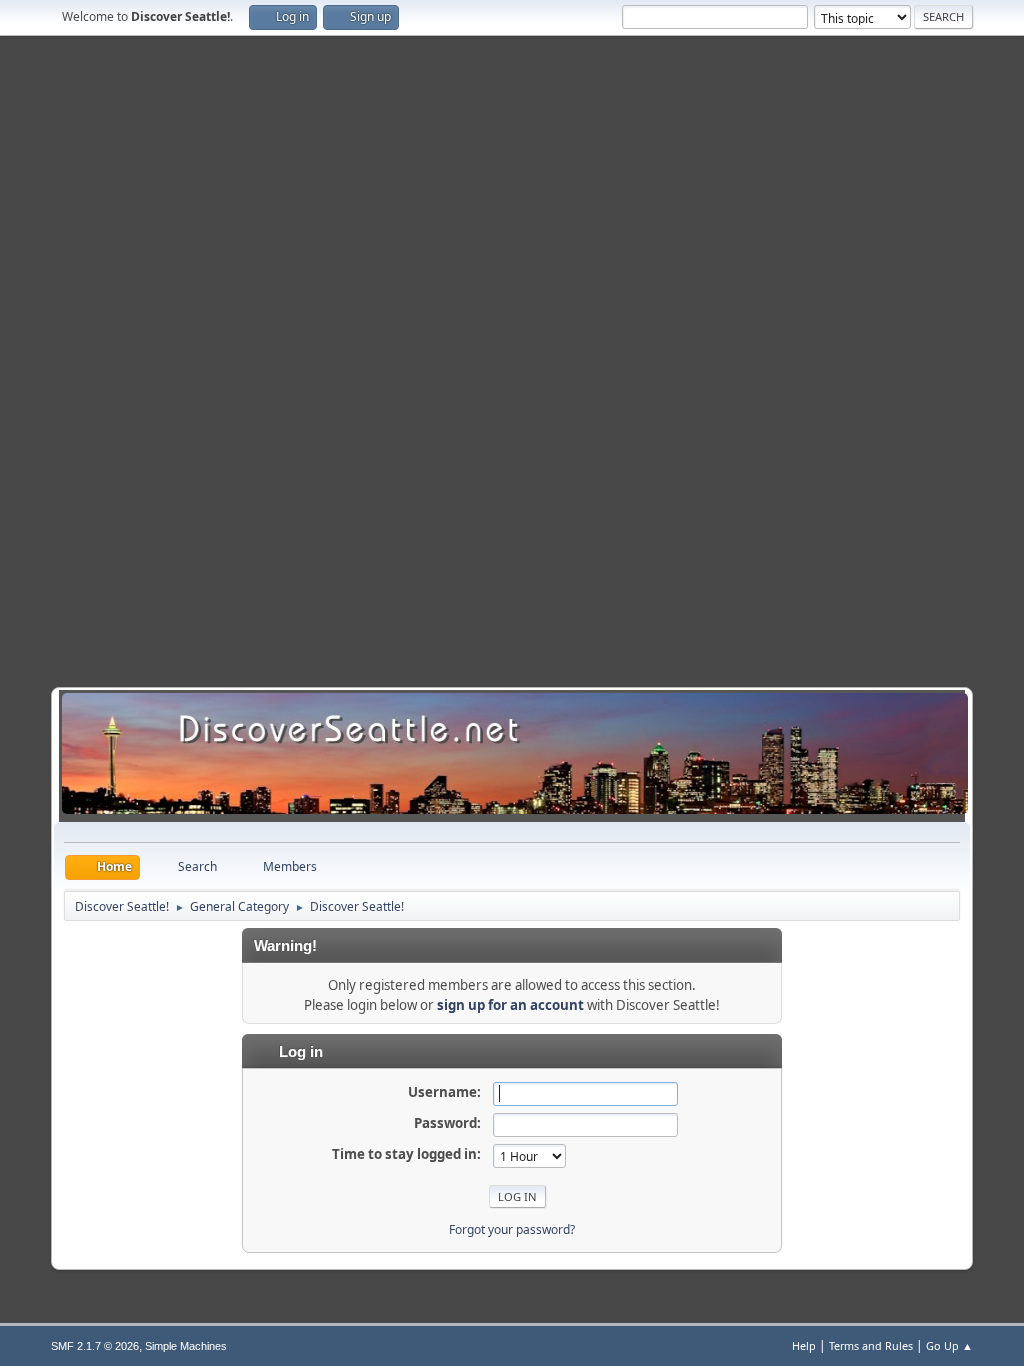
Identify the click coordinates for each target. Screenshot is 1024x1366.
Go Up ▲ (949, 1345)
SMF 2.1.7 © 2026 (95, 1346)
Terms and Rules (871, 1345)
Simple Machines (186, 1346)
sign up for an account (510, 1005)
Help (804, 1345)
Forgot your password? (512, 1229)
